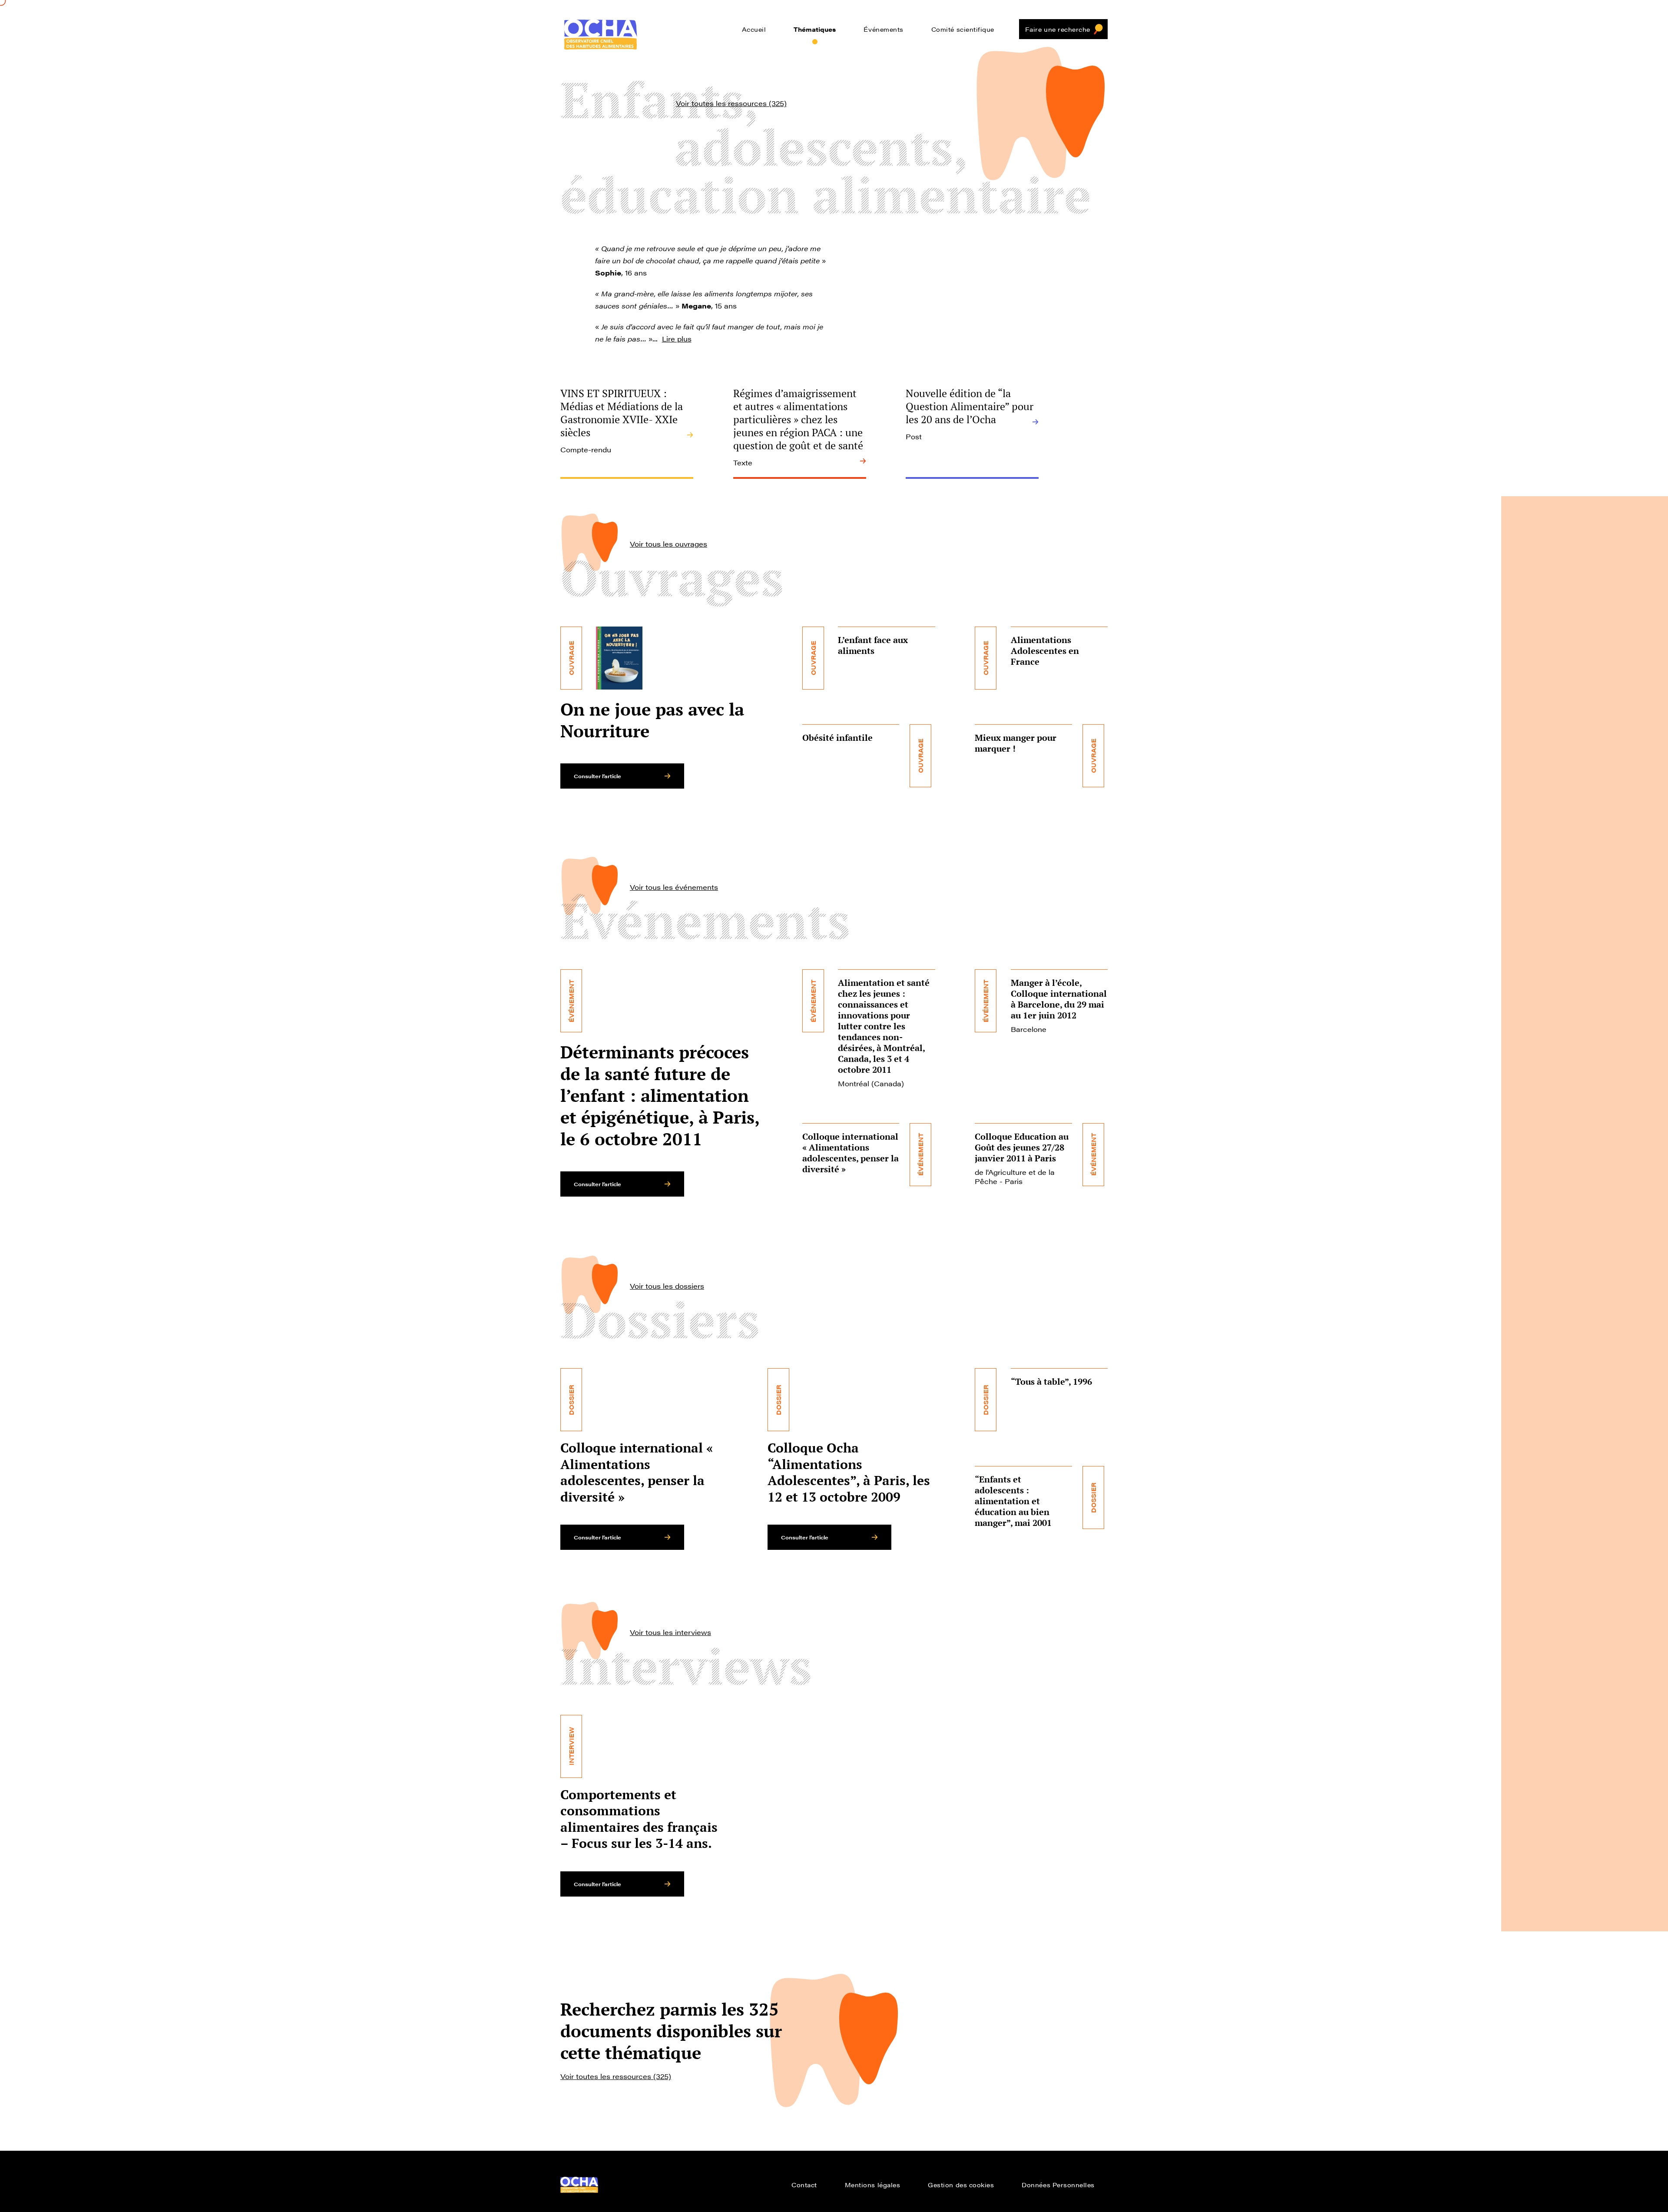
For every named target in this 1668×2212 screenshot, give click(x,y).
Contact (804, 2185)
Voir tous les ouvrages (669, 544)
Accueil (754, 29)
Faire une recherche (1058, 29)
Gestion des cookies (961, 2185)
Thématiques (815, 29)
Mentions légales (873, 2185)
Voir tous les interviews (670, 1632)
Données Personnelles (1058, 2185)
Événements (883, 29)
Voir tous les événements (674, 887)
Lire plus (677, 339)
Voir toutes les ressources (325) (731, 103)
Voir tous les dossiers (667, 1286)
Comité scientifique (963, 29)
